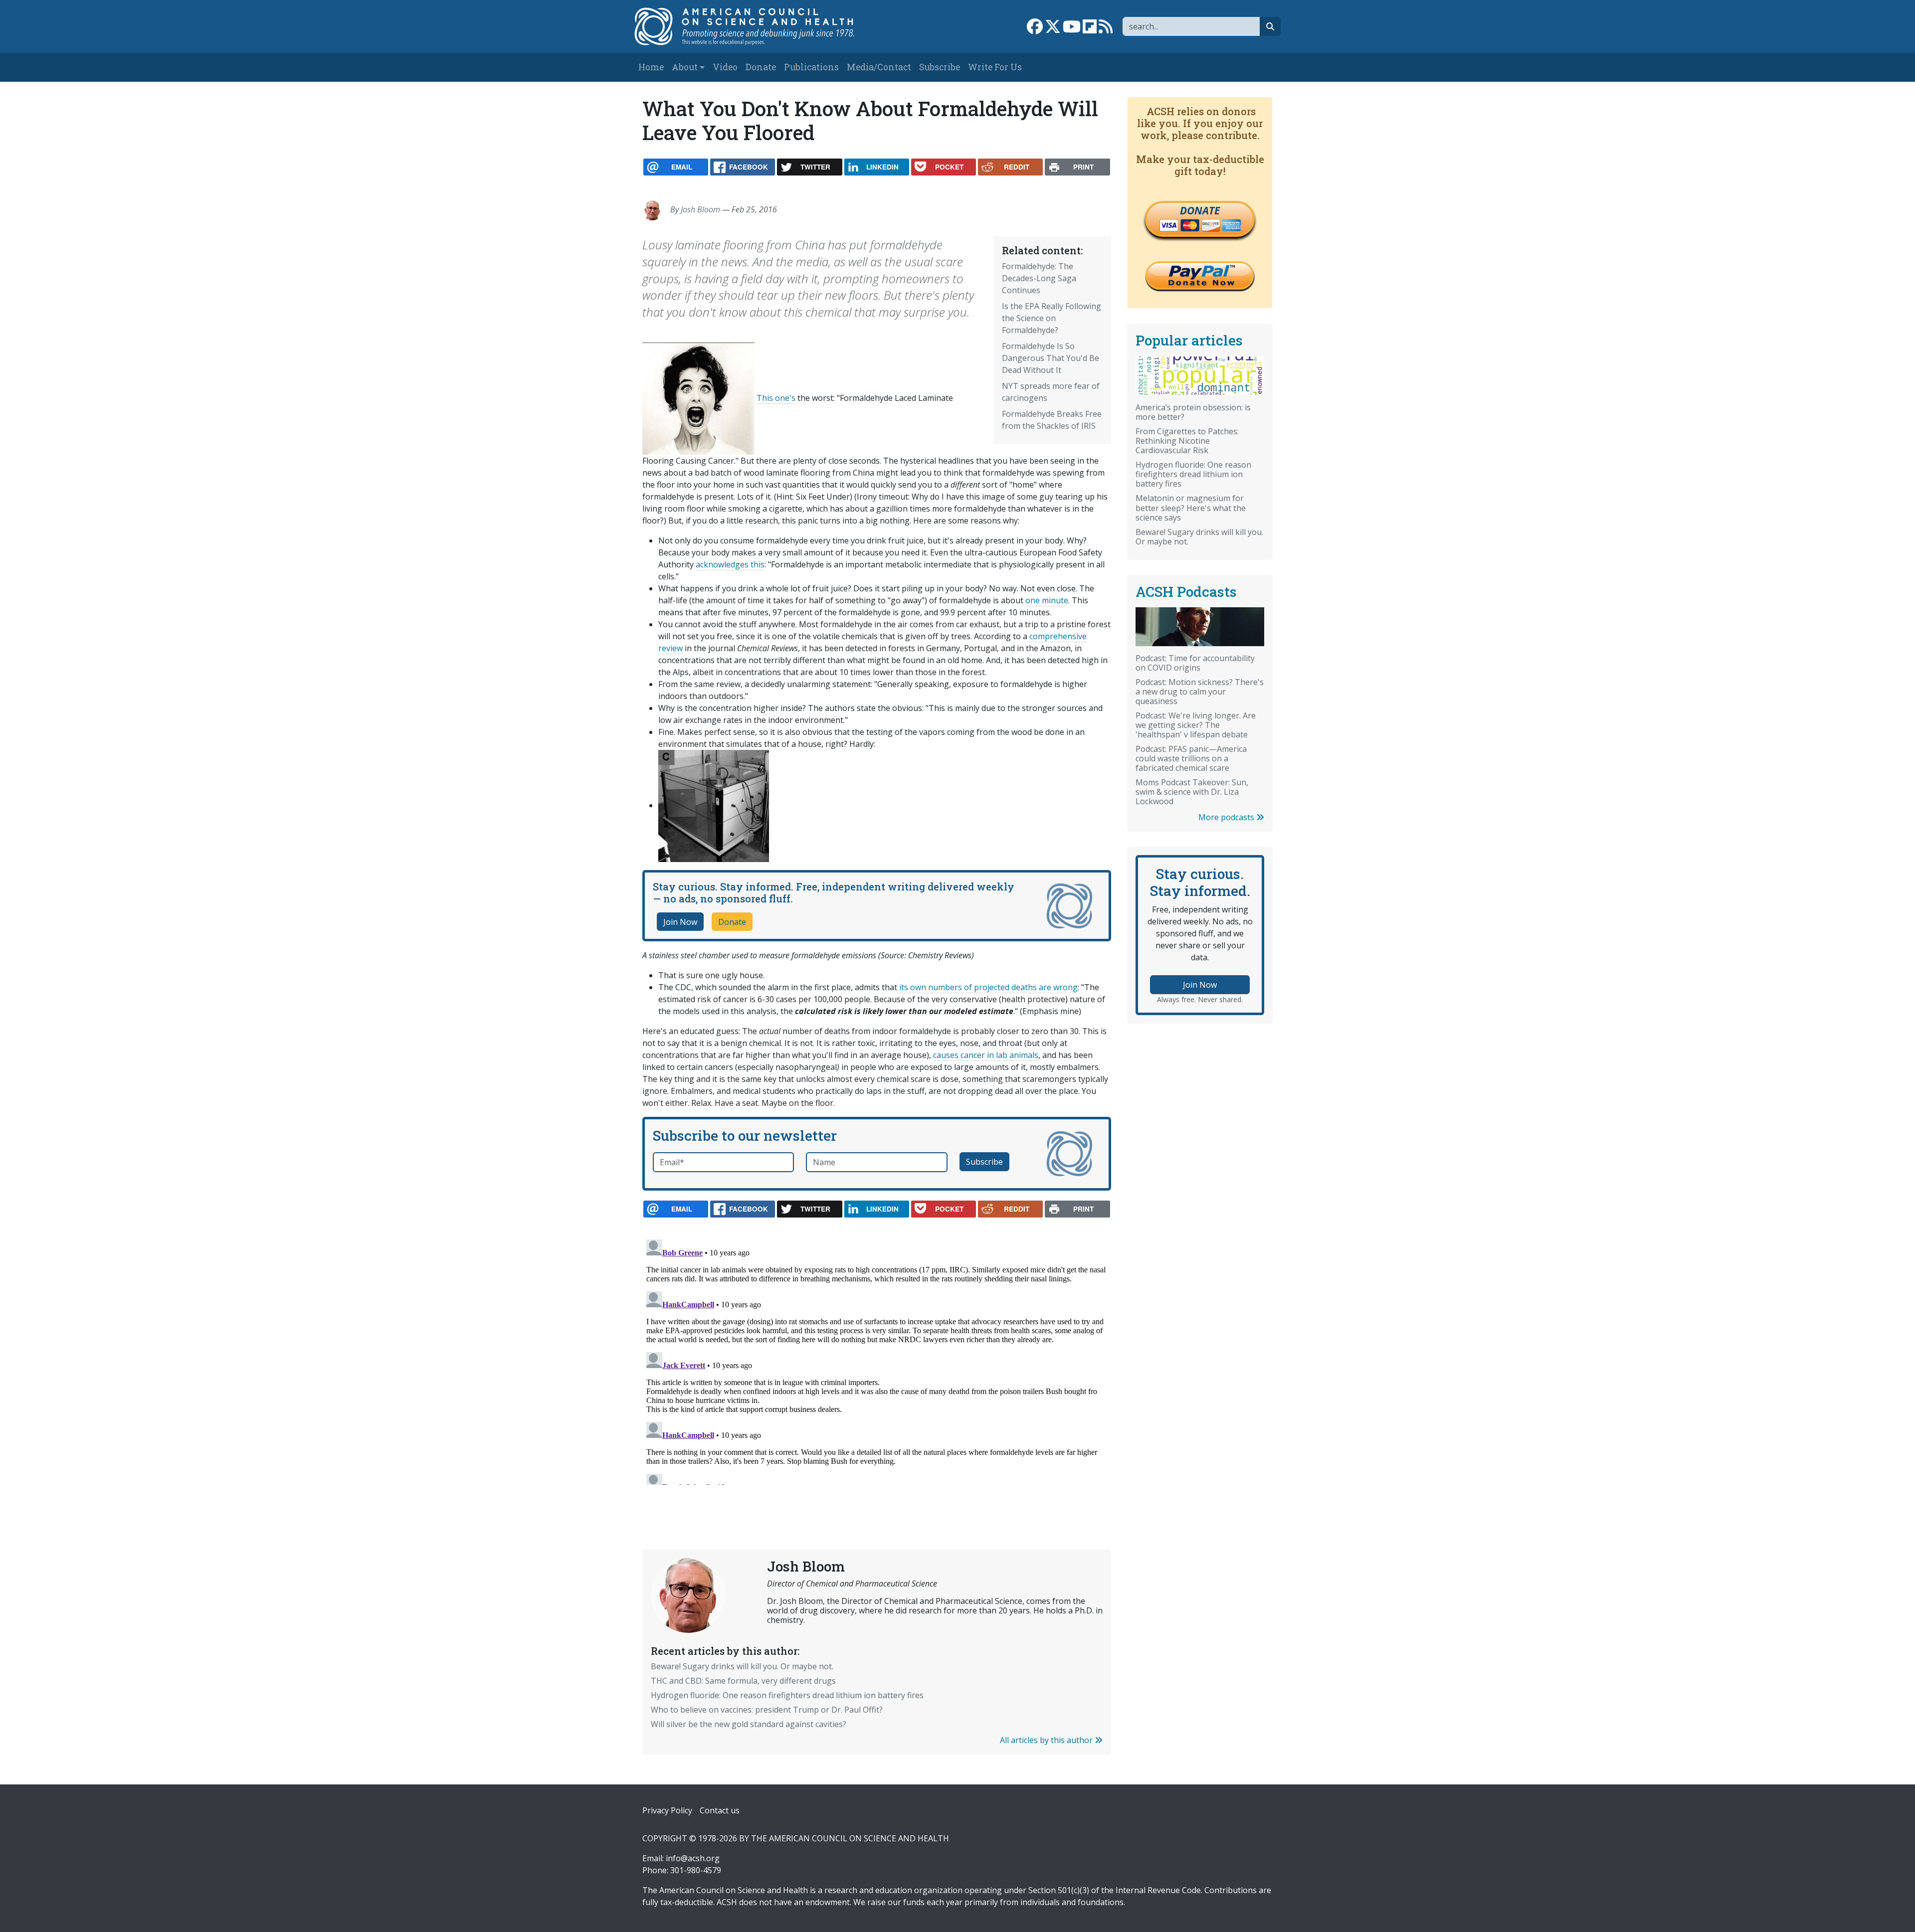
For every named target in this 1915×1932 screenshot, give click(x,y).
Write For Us (995, 67)
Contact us (720, 1810)
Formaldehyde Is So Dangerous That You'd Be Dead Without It (1051, 358)
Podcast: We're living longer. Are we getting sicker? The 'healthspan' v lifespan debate (1196, 725)
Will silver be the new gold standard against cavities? (749, 1724)
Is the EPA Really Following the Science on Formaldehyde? (1052, 318)
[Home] (755, 26)
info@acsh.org (693, 1858)
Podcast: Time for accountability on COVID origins (1195, 663)
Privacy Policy (667, 1810)
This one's (776, 398)
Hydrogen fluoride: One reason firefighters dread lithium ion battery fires (787, 1695)
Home (651, 67)
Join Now (680, 922)
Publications (811, 67)
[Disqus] (877, 1360)
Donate (761, 67)
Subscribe (940, 67)
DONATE (1200, 210)
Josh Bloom (700, 209)
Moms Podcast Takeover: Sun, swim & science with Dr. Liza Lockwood (1192, 792)
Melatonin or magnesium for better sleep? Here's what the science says (1191, 508)
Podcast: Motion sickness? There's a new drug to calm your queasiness (1200, 692)
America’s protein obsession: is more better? (1193, 412)
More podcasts (1227, 817)
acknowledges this (730, 564)
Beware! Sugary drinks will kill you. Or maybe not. (742, 1666)
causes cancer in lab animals (986, 1055)
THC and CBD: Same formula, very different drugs (743, 1681)
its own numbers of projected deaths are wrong (987, 987)
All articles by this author (1047, 1740)
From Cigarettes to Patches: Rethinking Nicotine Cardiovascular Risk (1187, 441)
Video (725, 67)
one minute (1047, 600)
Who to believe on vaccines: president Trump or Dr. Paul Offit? (767, 1710)
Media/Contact (879, 67)
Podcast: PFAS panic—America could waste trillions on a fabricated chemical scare (1191, 758)
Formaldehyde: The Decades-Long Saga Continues (1039, 278)
